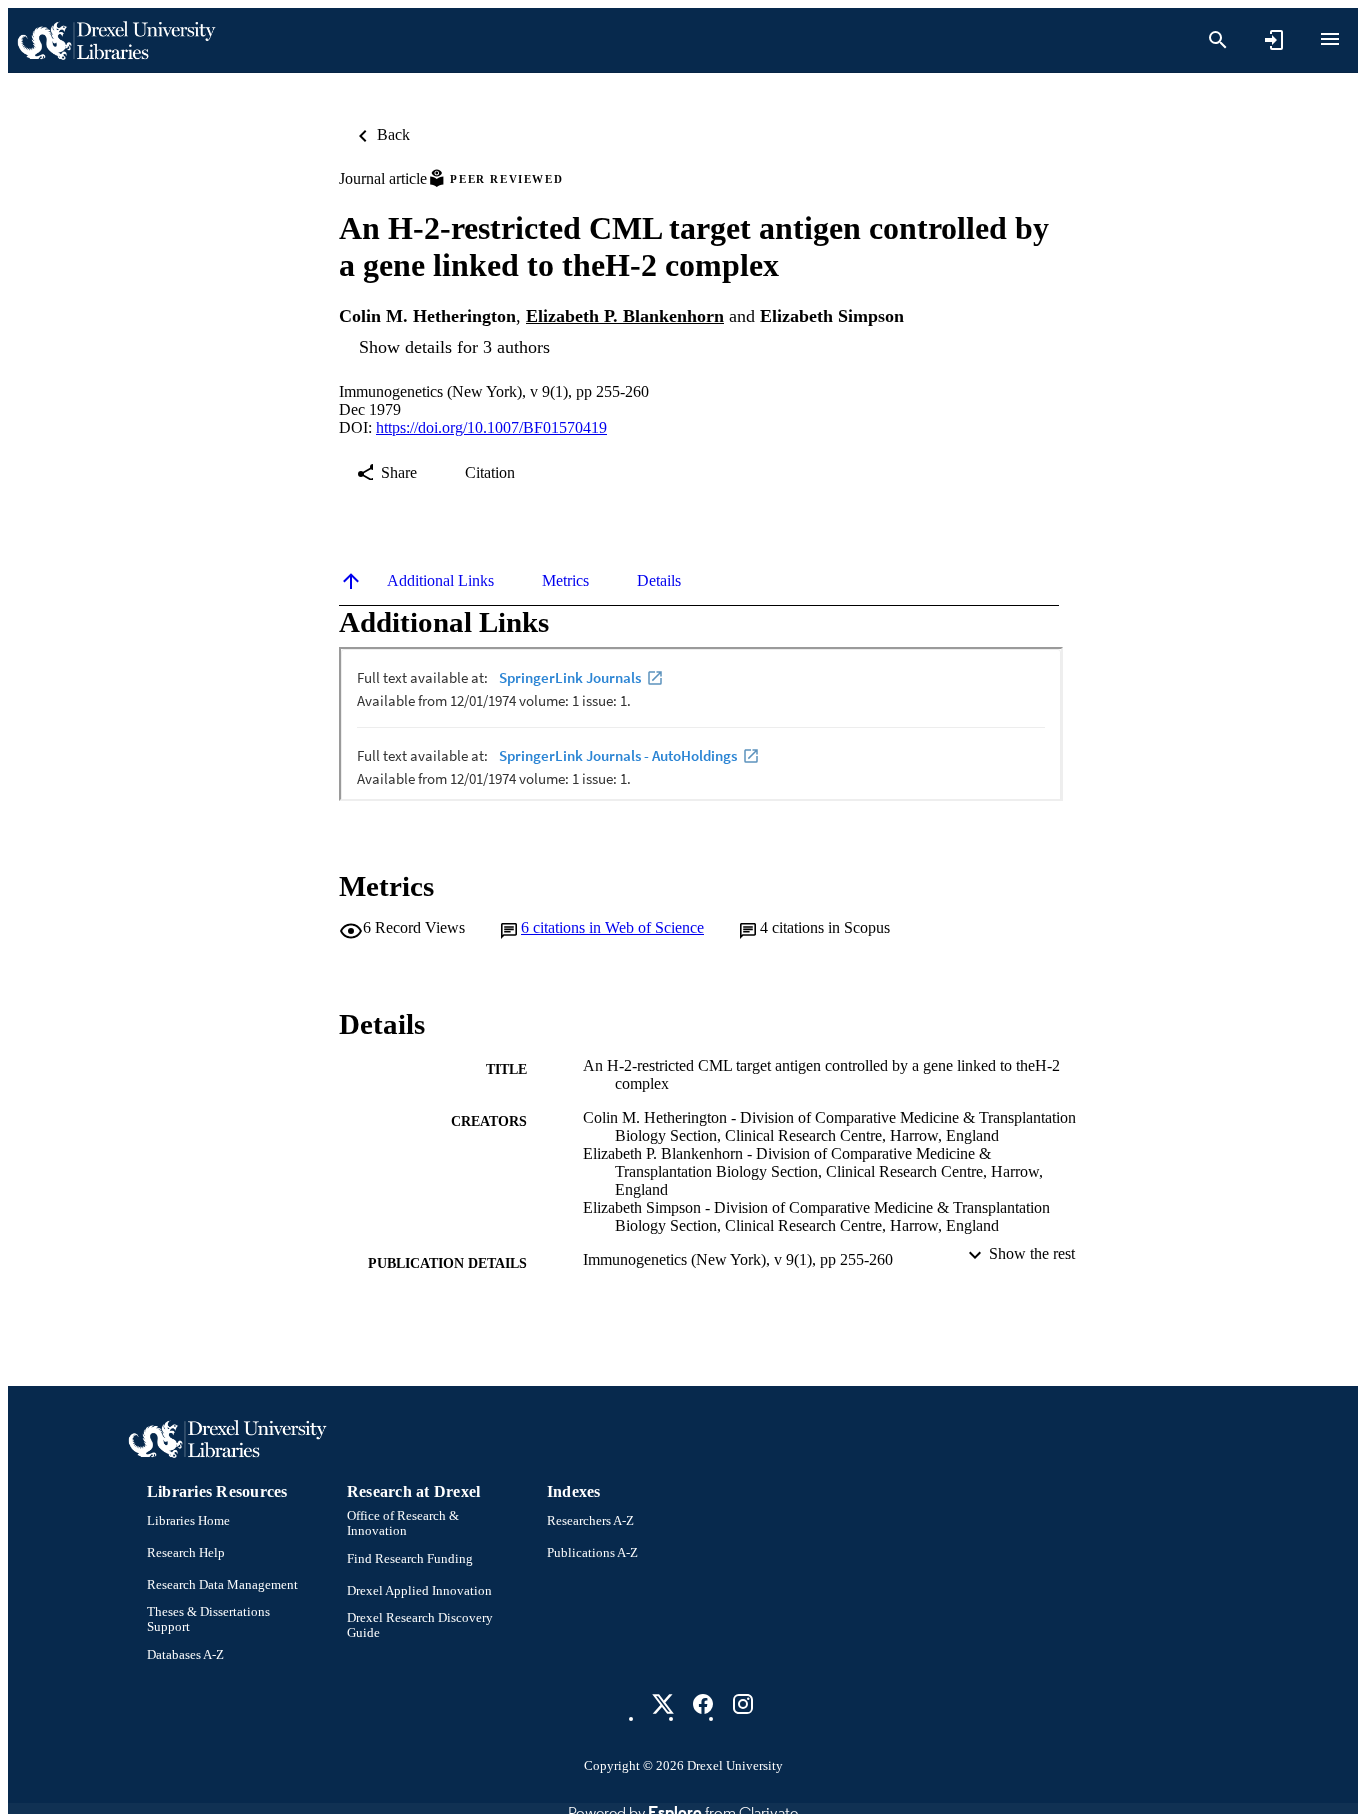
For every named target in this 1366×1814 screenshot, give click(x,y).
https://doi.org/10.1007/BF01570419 (491, 427)
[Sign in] (1274, 40)
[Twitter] (663, 1704)
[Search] (1218, 40)
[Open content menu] (1330, 39)
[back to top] (351, 581)
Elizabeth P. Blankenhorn (625, 316)
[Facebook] (703, 1704)
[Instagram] (743, 1704)
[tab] (440, 581)
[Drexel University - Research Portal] (116, 40)
